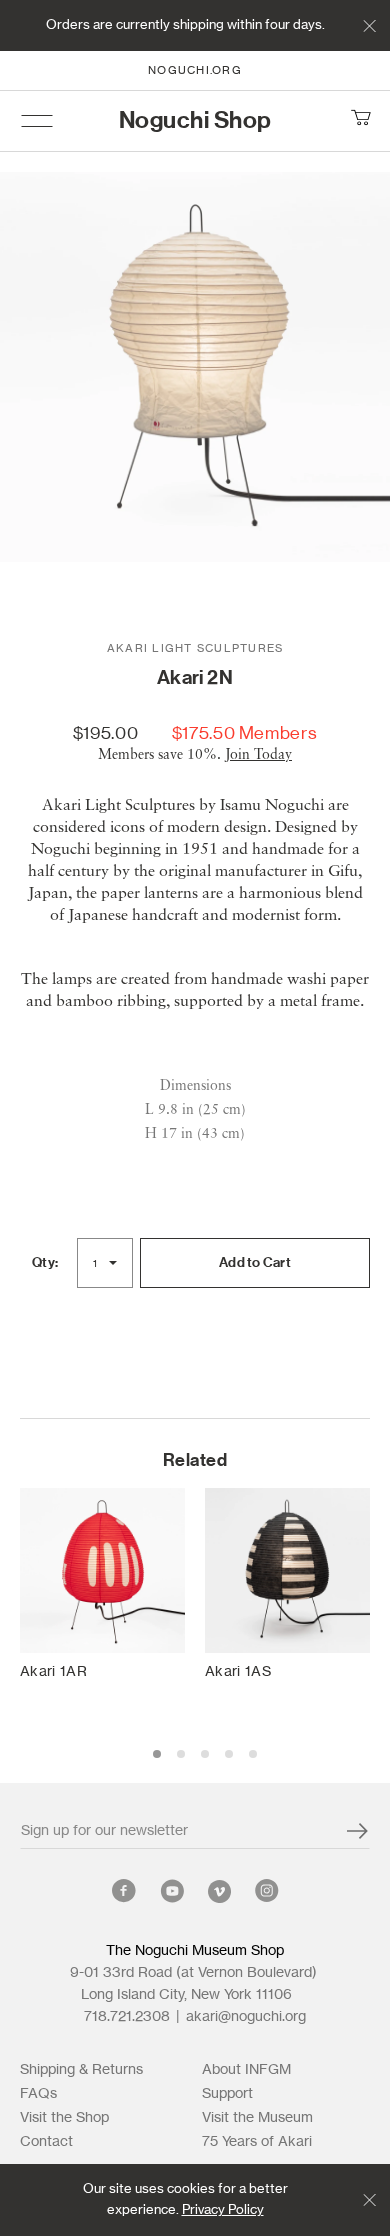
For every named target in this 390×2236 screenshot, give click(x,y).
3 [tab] (205, 1754)
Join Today (258, 755)
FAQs (38, 2094)
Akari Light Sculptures (195, 648)
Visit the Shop (64, 2118)
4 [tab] (229, 1754)
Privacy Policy (223, 2210)
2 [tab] (181, 1754)
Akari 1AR (53, 1672)
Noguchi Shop (195, 121)
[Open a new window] (124, 1894)
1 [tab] (157, 1754)
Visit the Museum (257, 2118)
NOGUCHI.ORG (195, 70)
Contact (46, 2142)
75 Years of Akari (257, 2142)
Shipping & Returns (81, 2070)
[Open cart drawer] (360, 121)
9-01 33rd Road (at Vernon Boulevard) (195, 1973)
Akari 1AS (238, 1672)
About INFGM (246, 2070)
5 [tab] (253, 1754)
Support (227, 2094)
